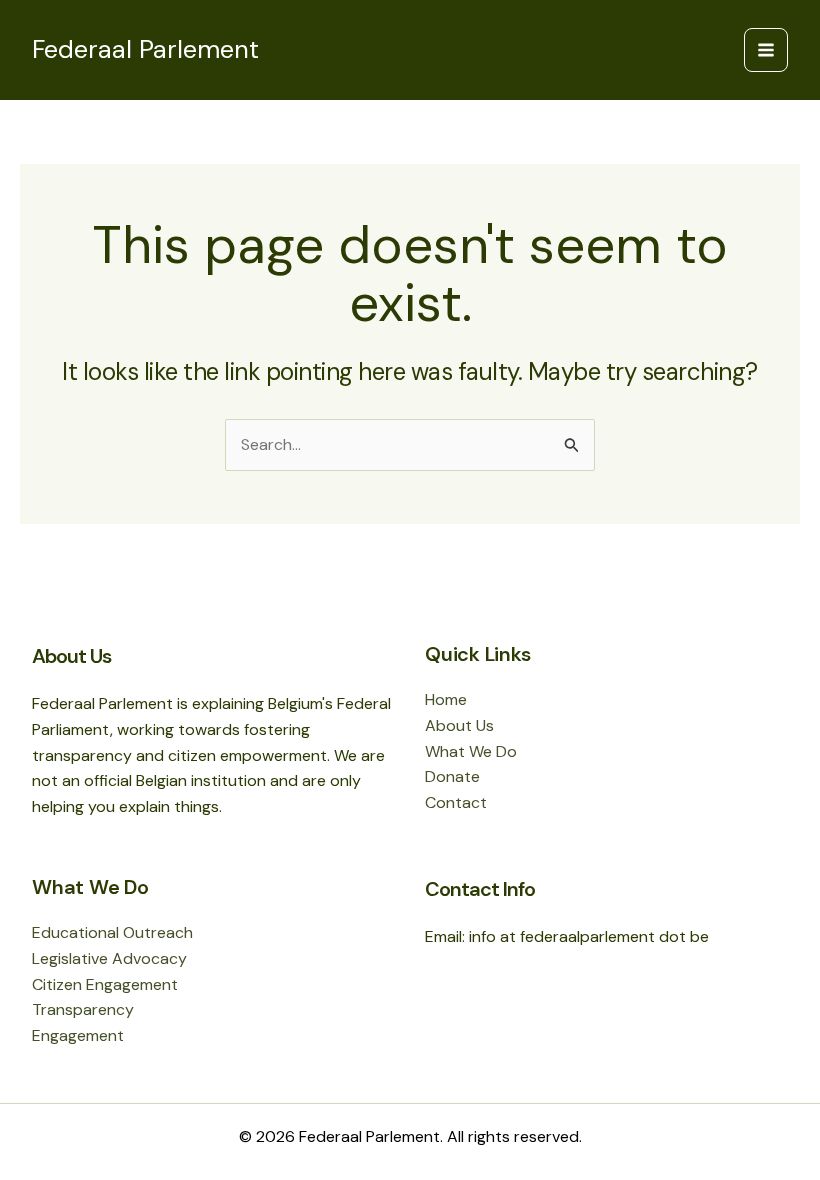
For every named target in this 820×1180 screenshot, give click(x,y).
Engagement (78, 1035)
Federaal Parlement (145, 49)
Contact (456, 802)
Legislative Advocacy (109, 958)
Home (446, 699)
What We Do (471, 751)
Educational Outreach (112, 932)
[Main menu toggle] (766, 50)
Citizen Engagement (105, 984)
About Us (459, 725)
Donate (452, 776)
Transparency (83, 1009)
